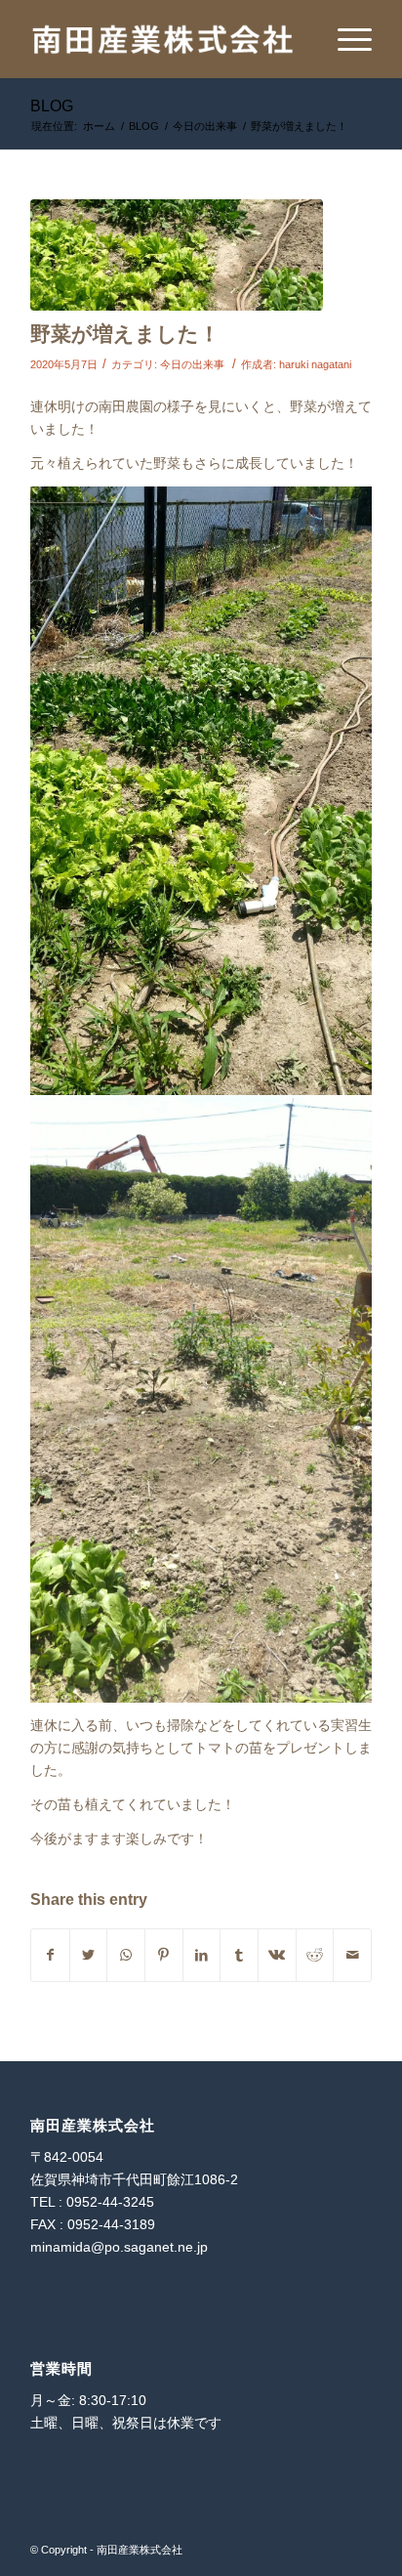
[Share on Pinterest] (164, 1955)
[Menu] (345, 39)
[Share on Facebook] (50, 1955)
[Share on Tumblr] (239, 1955)
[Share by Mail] (352, 1955)
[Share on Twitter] (89, 1955)
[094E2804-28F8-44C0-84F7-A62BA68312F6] (177, 255)
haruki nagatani (315, 364)
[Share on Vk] (277, 1955)
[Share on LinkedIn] (202, 1955)
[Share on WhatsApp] (126, 1955)
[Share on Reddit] (315, 1955)
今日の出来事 (192, 364)
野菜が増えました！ (125, 334)
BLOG (52, 106)
